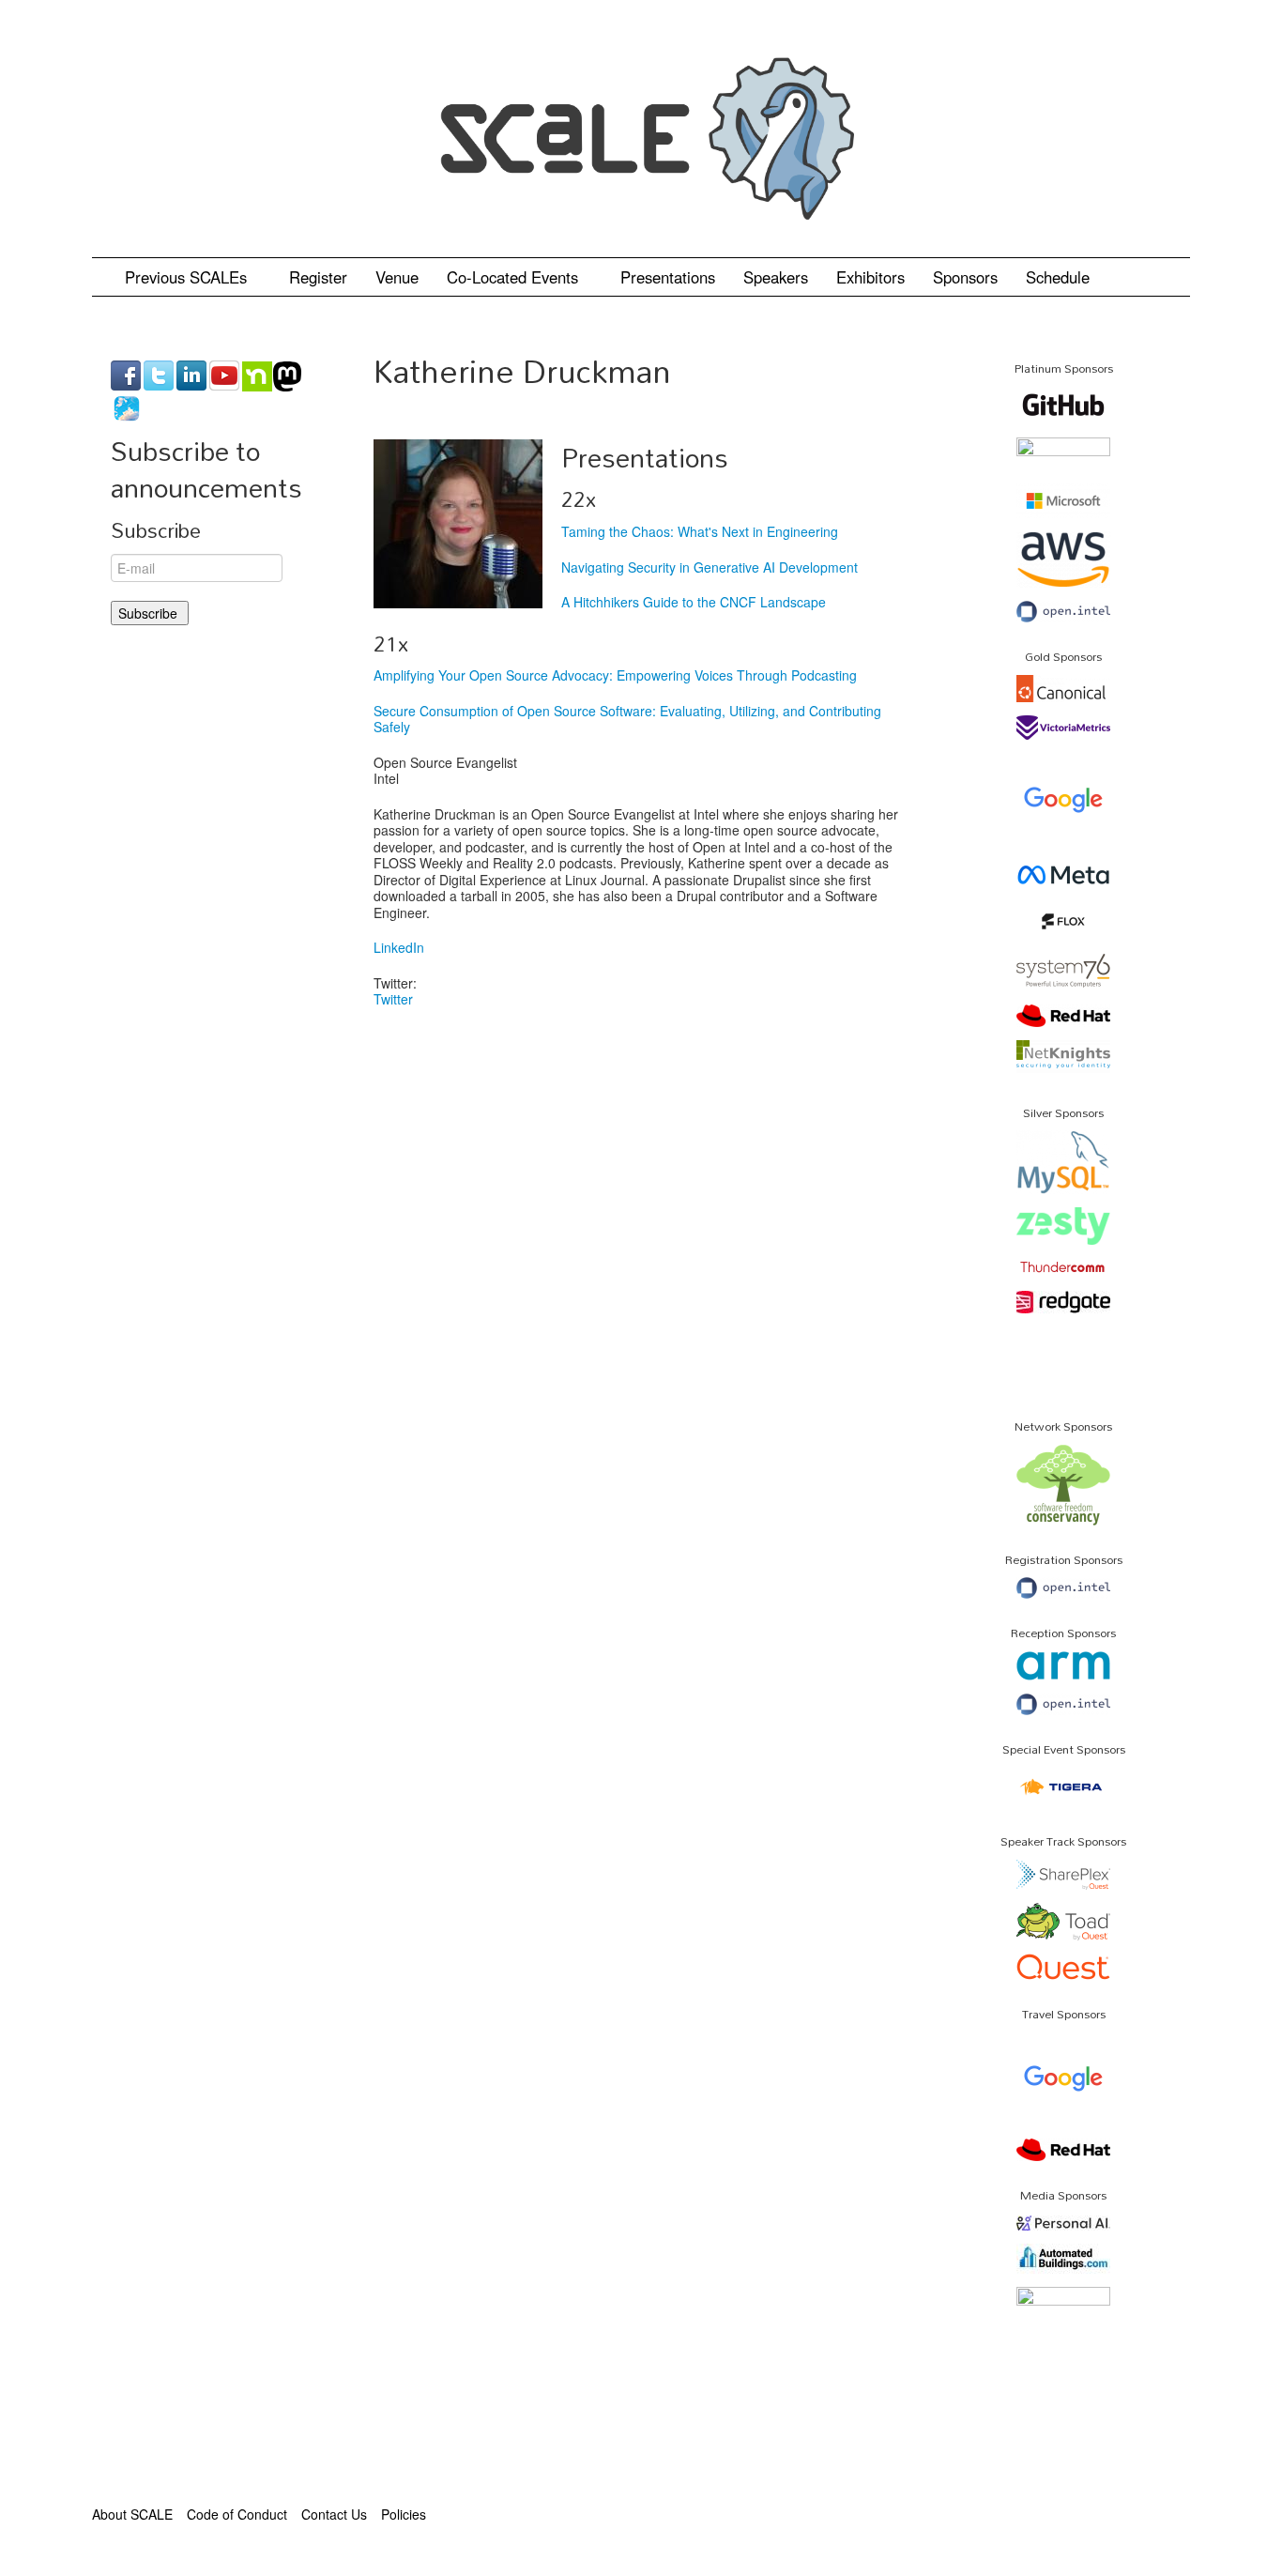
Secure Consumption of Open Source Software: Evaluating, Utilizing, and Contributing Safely (627, 719)
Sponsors (965, 277)
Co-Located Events (515, 277)
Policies (404, 2514)
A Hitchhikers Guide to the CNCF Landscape (694, 602)
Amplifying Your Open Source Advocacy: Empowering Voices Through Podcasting (615, 675)
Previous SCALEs (188, 277)
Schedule (1060, 277)
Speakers (776, 277)
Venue (397, 277)
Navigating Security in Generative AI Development (710, 567)
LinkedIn (399, 947)
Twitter (393, 999)
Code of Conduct (237, 2514)
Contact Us (334, 2514)
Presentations (668, 277)
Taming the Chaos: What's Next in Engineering (700, 531)
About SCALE (132, 2514)
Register (318, 277)
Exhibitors (870, 277)
